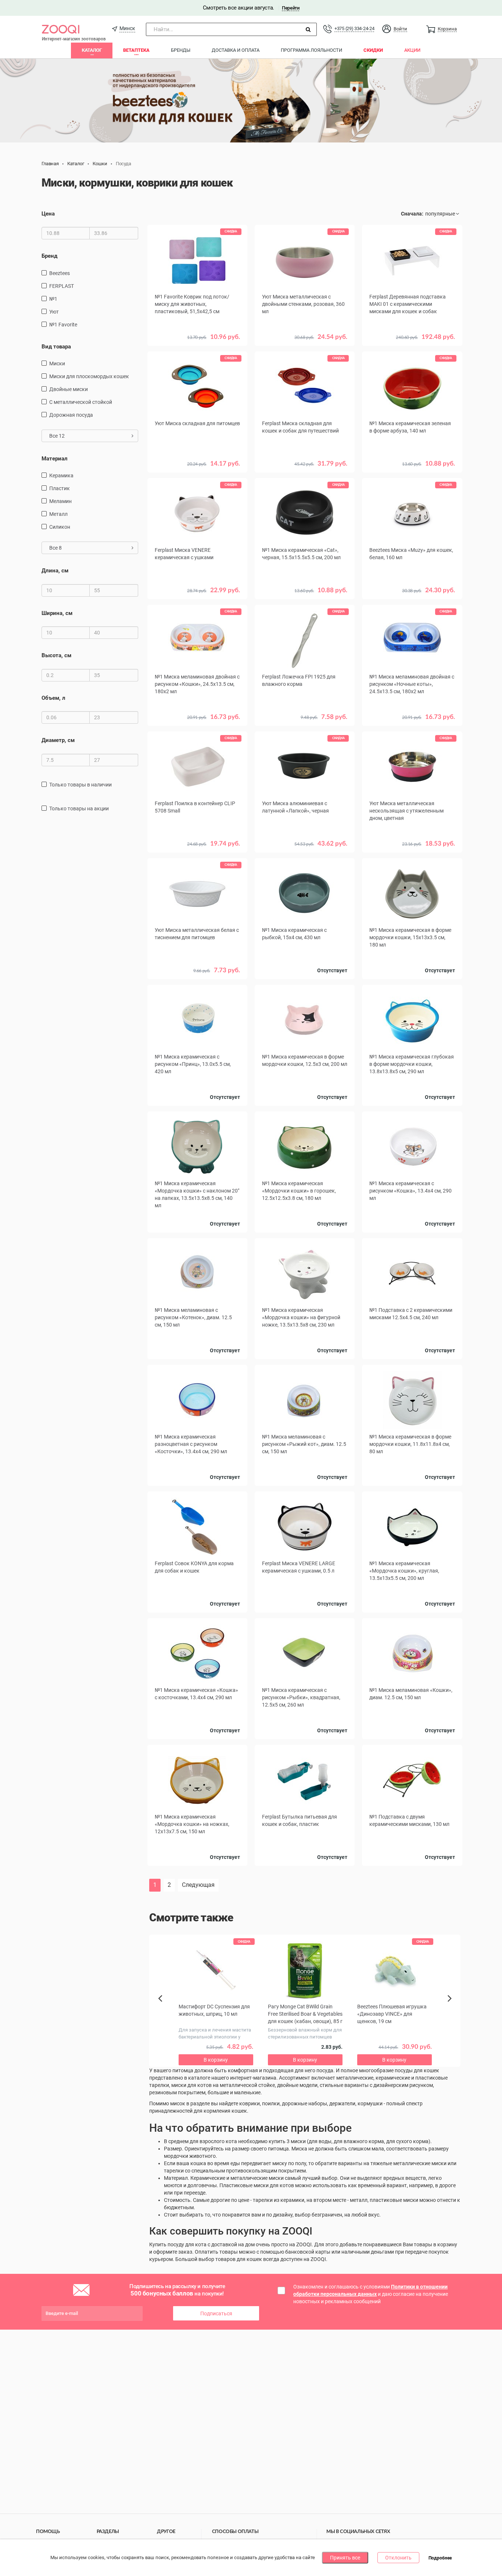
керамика (61, 475)
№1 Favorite (63, 325)
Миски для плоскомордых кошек (89, 376)
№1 (53, 299)
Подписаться (216, 2313)
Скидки (373, 50)
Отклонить (398, 2558)
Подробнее (440, 2558)
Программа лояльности (311, 50)
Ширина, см (57, 613)
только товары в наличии (80, 785)
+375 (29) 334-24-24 (354, 28)
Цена (48, 214)
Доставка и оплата (236, 50)
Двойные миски (69, 389)
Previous (164, 2011)
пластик (60, 488)
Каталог (92, 50)
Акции (412, 50)
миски (57, 363)
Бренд (49, 256)
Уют (54, 312)
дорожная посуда (71, 415)
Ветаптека (136, 50)
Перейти (291, 8)
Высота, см (56, 655)
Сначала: (412, 214)
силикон (60, 527)
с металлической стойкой (81, 402)
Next (451, 2007)
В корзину (305, 474)
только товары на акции (79, 808)
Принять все (345, 2558)
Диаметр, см (58, 740)
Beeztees (60, 273)
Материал (55, 459)
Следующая (198, 1885)
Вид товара (56, 347)
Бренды (181, 50)
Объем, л (53, 698)
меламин (60, 501)
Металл (58, 514)
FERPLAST (62, 286)
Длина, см (55, 571)
